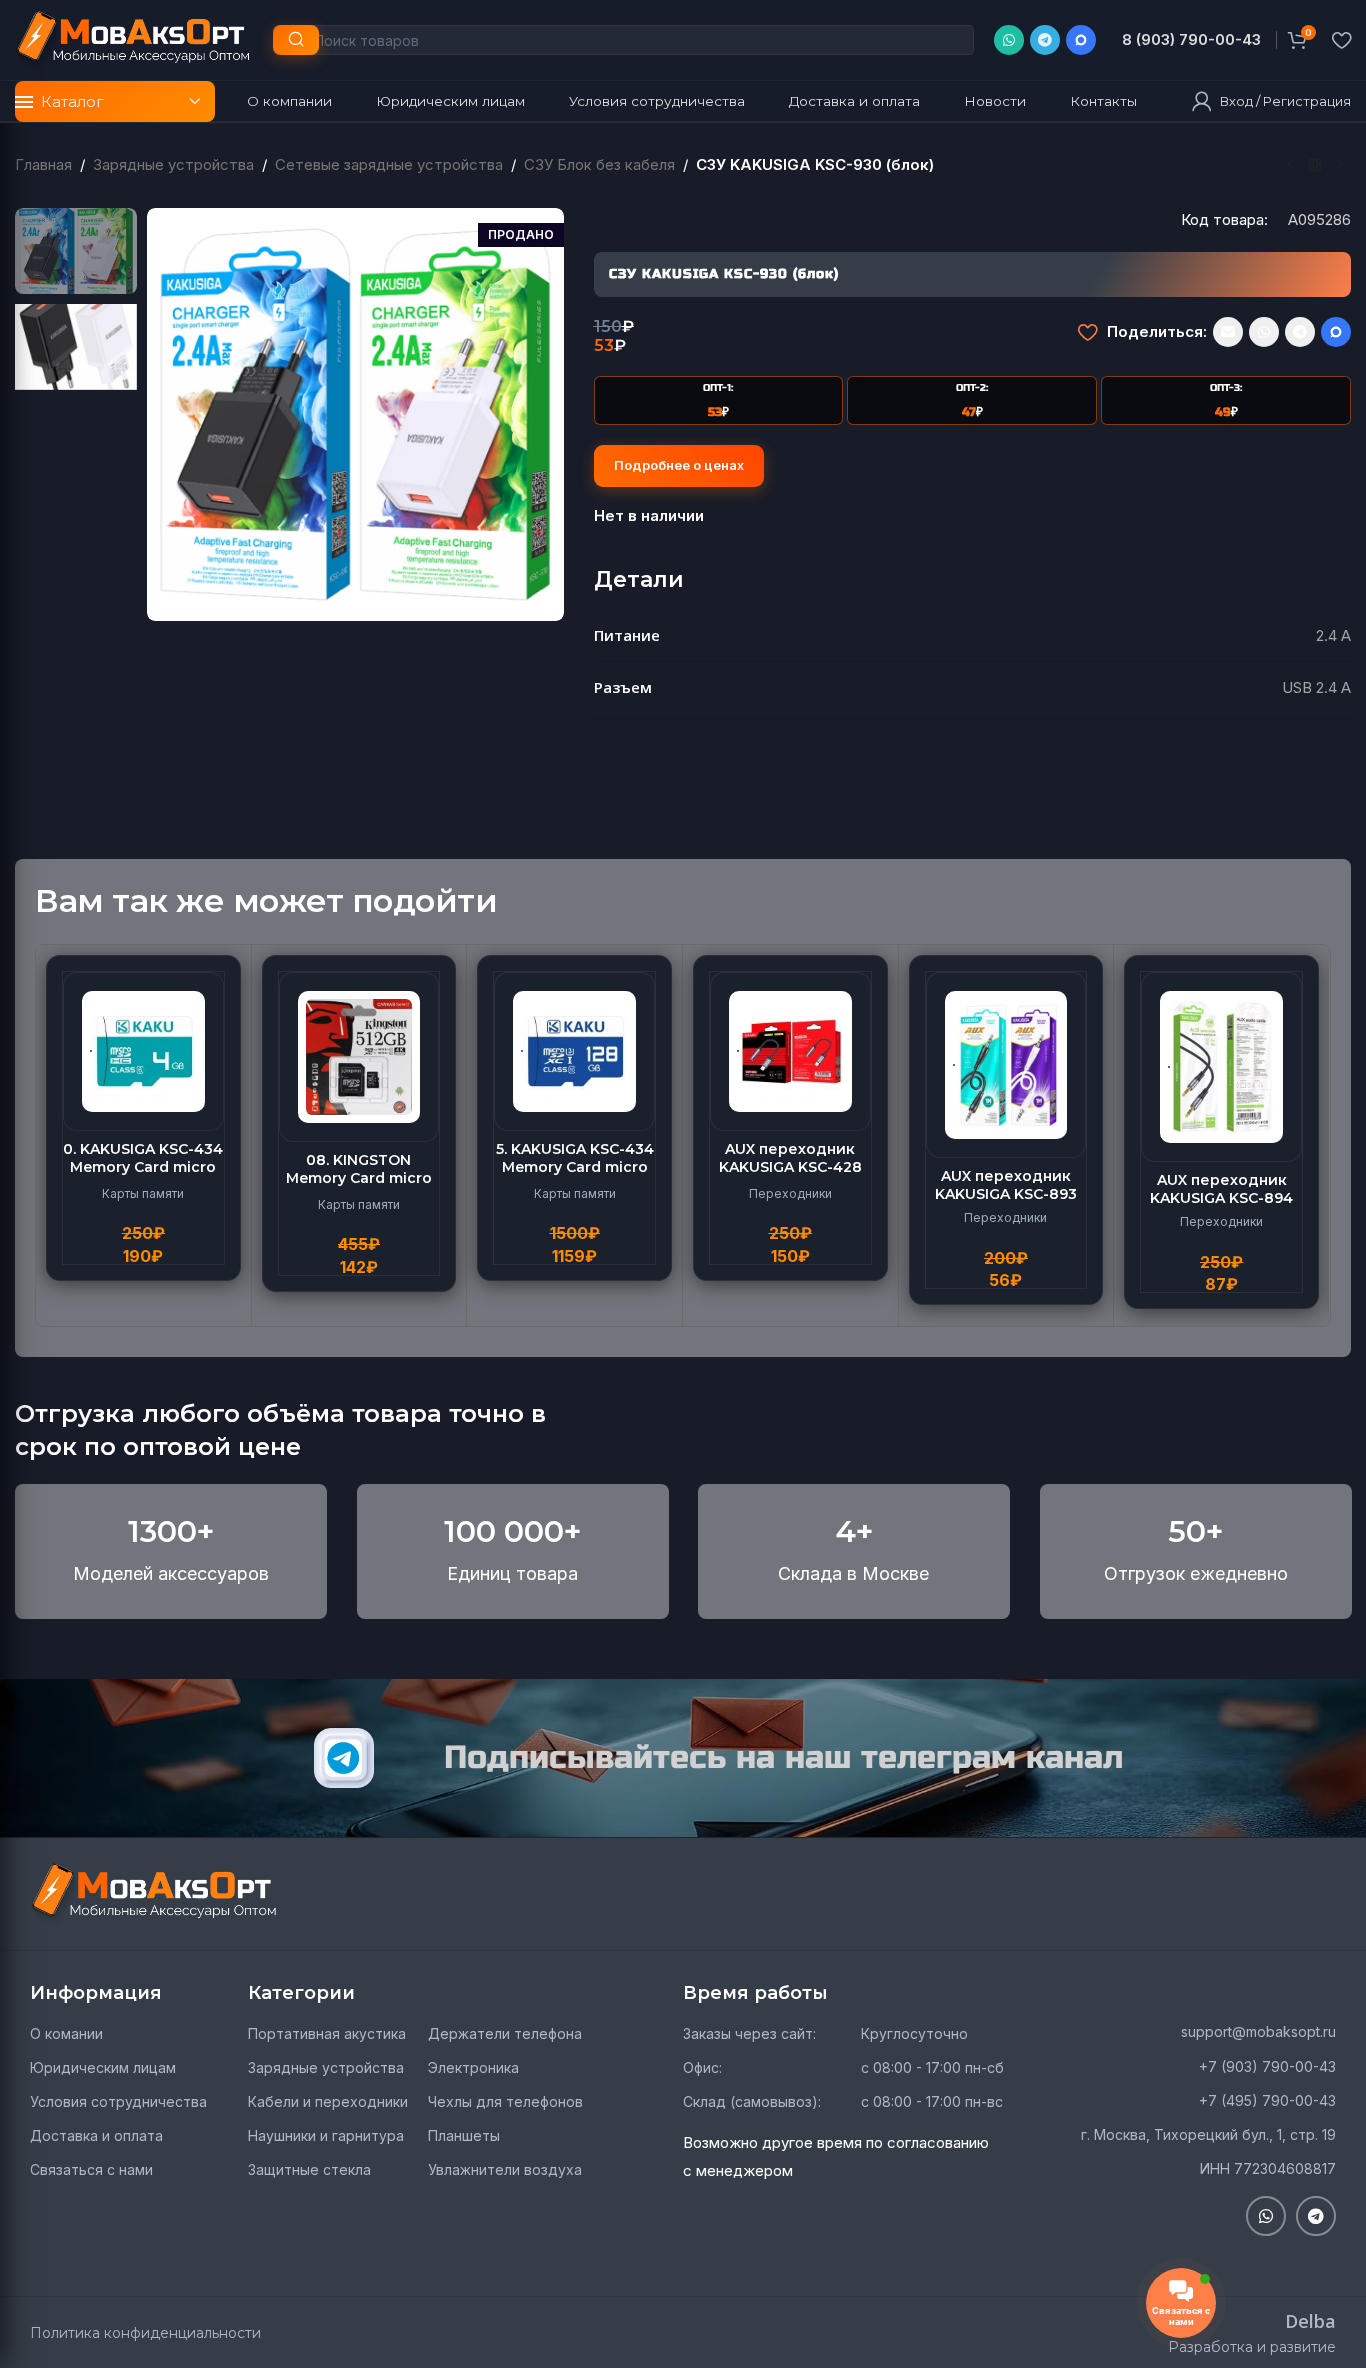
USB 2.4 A (1316, 687)
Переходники (790, 1193)
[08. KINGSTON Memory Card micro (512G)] (359, 1056)
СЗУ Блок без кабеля (599, 164)
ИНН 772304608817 (1268, 2168)
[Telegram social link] (1045, 40)
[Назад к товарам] (1315, 166)
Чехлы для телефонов (505, 2101)
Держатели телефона (505, 2033)
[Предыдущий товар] (1291, 166)
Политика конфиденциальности (145, 2333)
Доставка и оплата (96, 2135)
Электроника (473, 2067)
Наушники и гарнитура (326, 2135)
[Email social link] (1228, 332)
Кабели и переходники (328, 2101)
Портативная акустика (327, 2033)
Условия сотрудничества (118, 2101)
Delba (1310, 2321)
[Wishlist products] (1341, 40)
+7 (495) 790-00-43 (1267, 2100)
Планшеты (464, 2135)
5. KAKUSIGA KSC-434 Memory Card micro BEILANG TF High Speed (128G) (575, 1176)
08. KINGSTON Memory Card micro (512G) (359, 1178)
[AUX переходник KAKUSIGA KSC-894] (1221, 1067)
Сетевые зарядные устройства (389, 164)
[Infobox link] (1191, 40)
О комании (66, 2033)
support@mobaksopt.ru (1258, 2031)
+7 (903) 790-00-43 (1267, 2066)
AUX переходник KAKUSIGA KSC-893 (1006, 1185)
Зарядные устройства (173, 164)
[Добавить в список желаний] (1087, 332)
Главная (43, 164)
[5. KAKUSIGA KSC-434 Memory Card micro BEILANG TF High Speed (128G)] (574, 1051)
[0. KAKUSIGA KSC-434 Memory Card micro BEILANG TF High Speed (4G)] (143, 1051)
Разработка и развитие (1252, 2347)
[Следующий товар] (1339, 166)
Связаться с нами (91, 2169)
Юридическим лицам (103, 2067)
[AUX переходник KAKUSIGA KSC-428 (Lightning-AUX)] (790, 1051)
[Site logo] (134, 38)
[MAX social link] (1081, 40)
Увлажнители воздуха (505, 2169)
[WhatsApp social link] (1009, 40)
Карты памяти (143, 1193)
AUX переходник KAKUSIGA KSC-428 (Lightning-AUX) (790, 1167)
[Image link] (155, 1892)
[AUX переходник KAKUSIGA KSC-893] (1006, 1065)
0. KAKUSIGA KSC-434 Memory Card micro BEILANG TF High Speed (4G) (143, 1176)
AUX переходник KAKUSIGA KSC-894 (1221, 1189)
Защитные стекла (309, 2169)
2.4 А (1333, 635)
